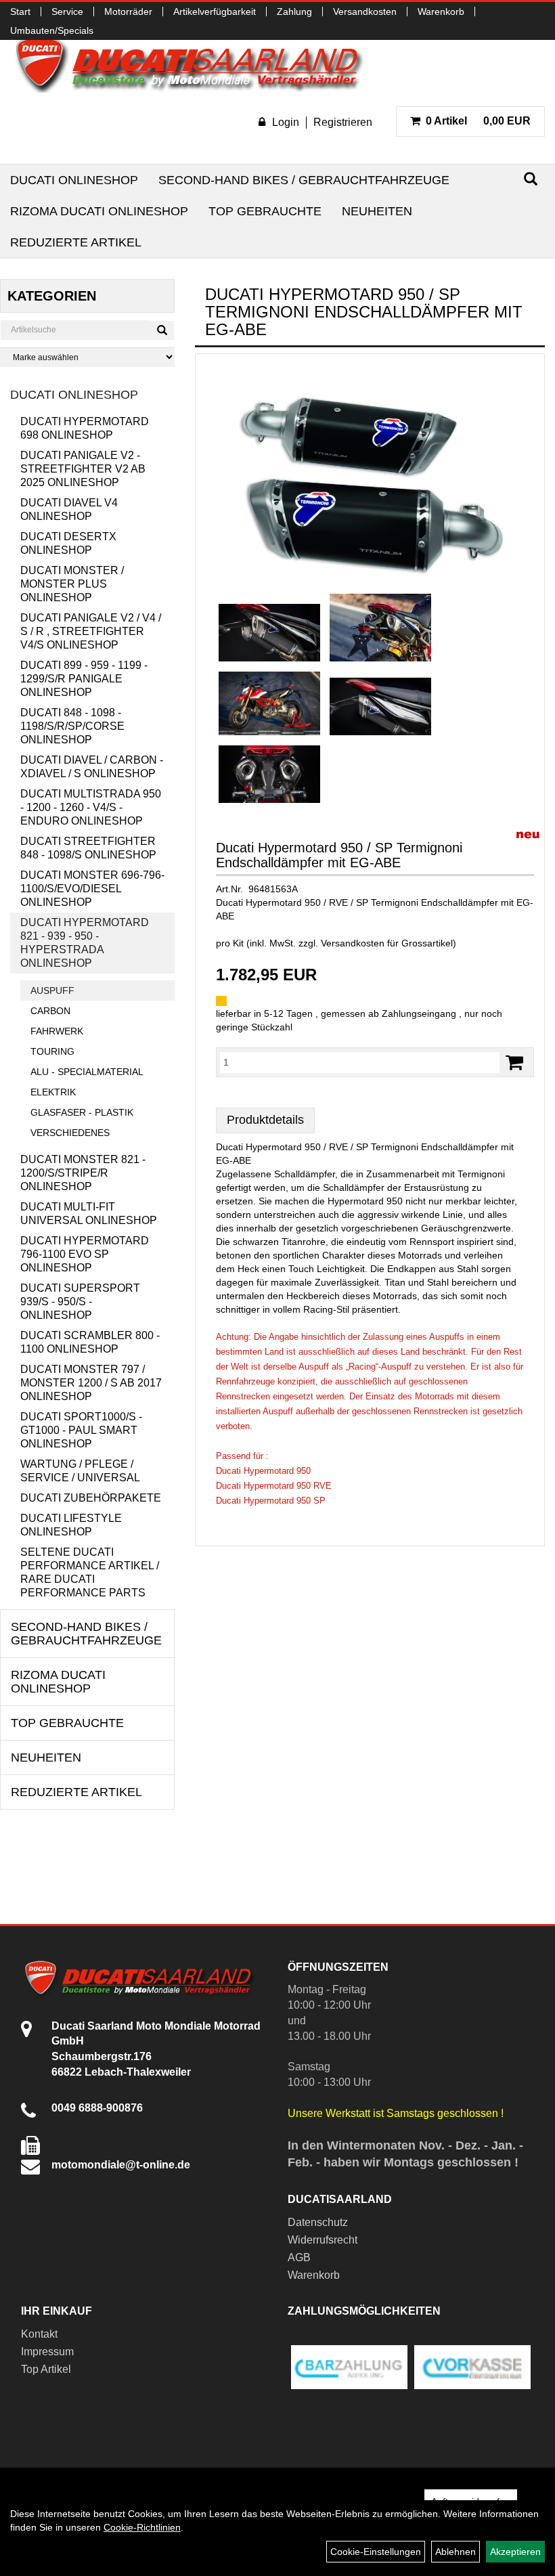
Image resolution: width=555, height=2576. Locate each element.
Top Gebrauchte (265, 211)
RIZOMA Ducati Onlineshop (99, 211)
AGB (299, 2257)
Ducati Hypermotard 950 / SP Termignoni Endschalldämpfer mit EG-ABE (339, 855)
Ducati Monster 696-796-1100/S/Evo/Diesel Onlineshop (92, 889)
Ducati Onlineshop (74, 180)
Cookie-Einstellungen (376, 2552)
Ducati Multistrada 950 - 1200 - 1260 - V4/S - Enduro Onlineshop (91, 807)
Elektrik (53, 1092)
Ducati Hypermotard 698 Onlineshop (85, 428)
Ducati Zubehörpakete (91, 1498)
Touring (52, 1051)
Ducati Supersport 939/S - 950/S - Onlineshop (80, 1302)
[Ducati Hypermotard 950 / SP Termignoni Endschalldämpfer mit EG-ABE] (370, 477)
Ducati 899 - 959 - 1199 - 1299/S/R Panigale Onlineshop (84, 679)
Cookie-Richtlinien (142, 2527)
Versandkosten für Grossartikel (387, 943)
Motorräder (128, 12)
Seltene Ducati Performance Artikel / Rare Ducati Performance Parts (90, 1572)
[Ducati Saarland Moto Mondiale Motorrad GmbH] (196, 64)
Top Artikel (46, 2369)
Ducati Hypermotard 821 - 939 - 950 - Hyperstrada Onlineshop (85, 943)
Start (20, 12)
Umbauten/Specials (52, 30)
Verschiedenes (70, 1133)
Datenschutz (318, 2222)
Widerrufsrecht (323, 2240)
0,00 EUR (478, 121)
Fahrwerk (57, 1031)
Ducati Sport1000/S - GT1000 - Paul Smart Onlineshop (81, 1430)
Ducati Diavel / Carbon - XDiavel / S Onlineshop (92, 767)
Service (67, 12)
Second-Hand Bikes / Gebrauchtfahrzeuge (304, 180)
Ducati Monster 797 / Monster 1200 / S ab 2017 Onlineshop (91, 1383)
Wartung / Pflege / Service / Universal (80, 1471)
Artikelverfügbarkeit (215, 12)
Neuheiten (377, 211)
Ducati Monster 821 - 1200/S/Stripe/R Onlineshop (83, 1173)
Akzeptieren (515, 2552)
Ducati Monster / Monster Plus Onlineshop (72, 584)
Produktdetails (265, 1120)
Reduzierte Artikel (76, 242)
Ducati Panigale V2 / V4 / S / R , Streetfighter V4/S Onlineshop (91, 631)
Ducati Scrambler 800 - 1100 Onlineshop (90, 1342)
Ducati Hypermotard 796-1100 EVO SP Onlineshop (85, 1254)
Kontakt (39, 2334)
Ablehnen (456, 2552)
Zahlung (294, 12)
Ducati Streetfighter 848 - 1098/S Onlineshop (88, 848)
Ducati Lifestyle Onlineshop (71, 1525)
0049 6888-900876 (97, 2108)
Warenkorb (441, 12)
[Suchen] (531, 179)
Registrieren (343, 122)
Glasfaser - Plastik (82, 1112)
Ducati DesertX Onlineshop (68, 543)
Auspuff (52, 990)
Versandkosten (365, 12)
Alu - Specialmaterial (87, 1072)
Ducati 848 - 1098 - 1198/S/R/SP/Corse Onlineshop (72, 726)
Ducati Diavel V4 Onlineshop (69, 509)
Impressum (47, 2352)
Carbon (50, 1011)
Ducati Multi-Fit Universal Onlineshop (89, 1214)
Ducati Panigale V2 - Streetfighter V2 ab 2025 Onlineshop (83, 469)
